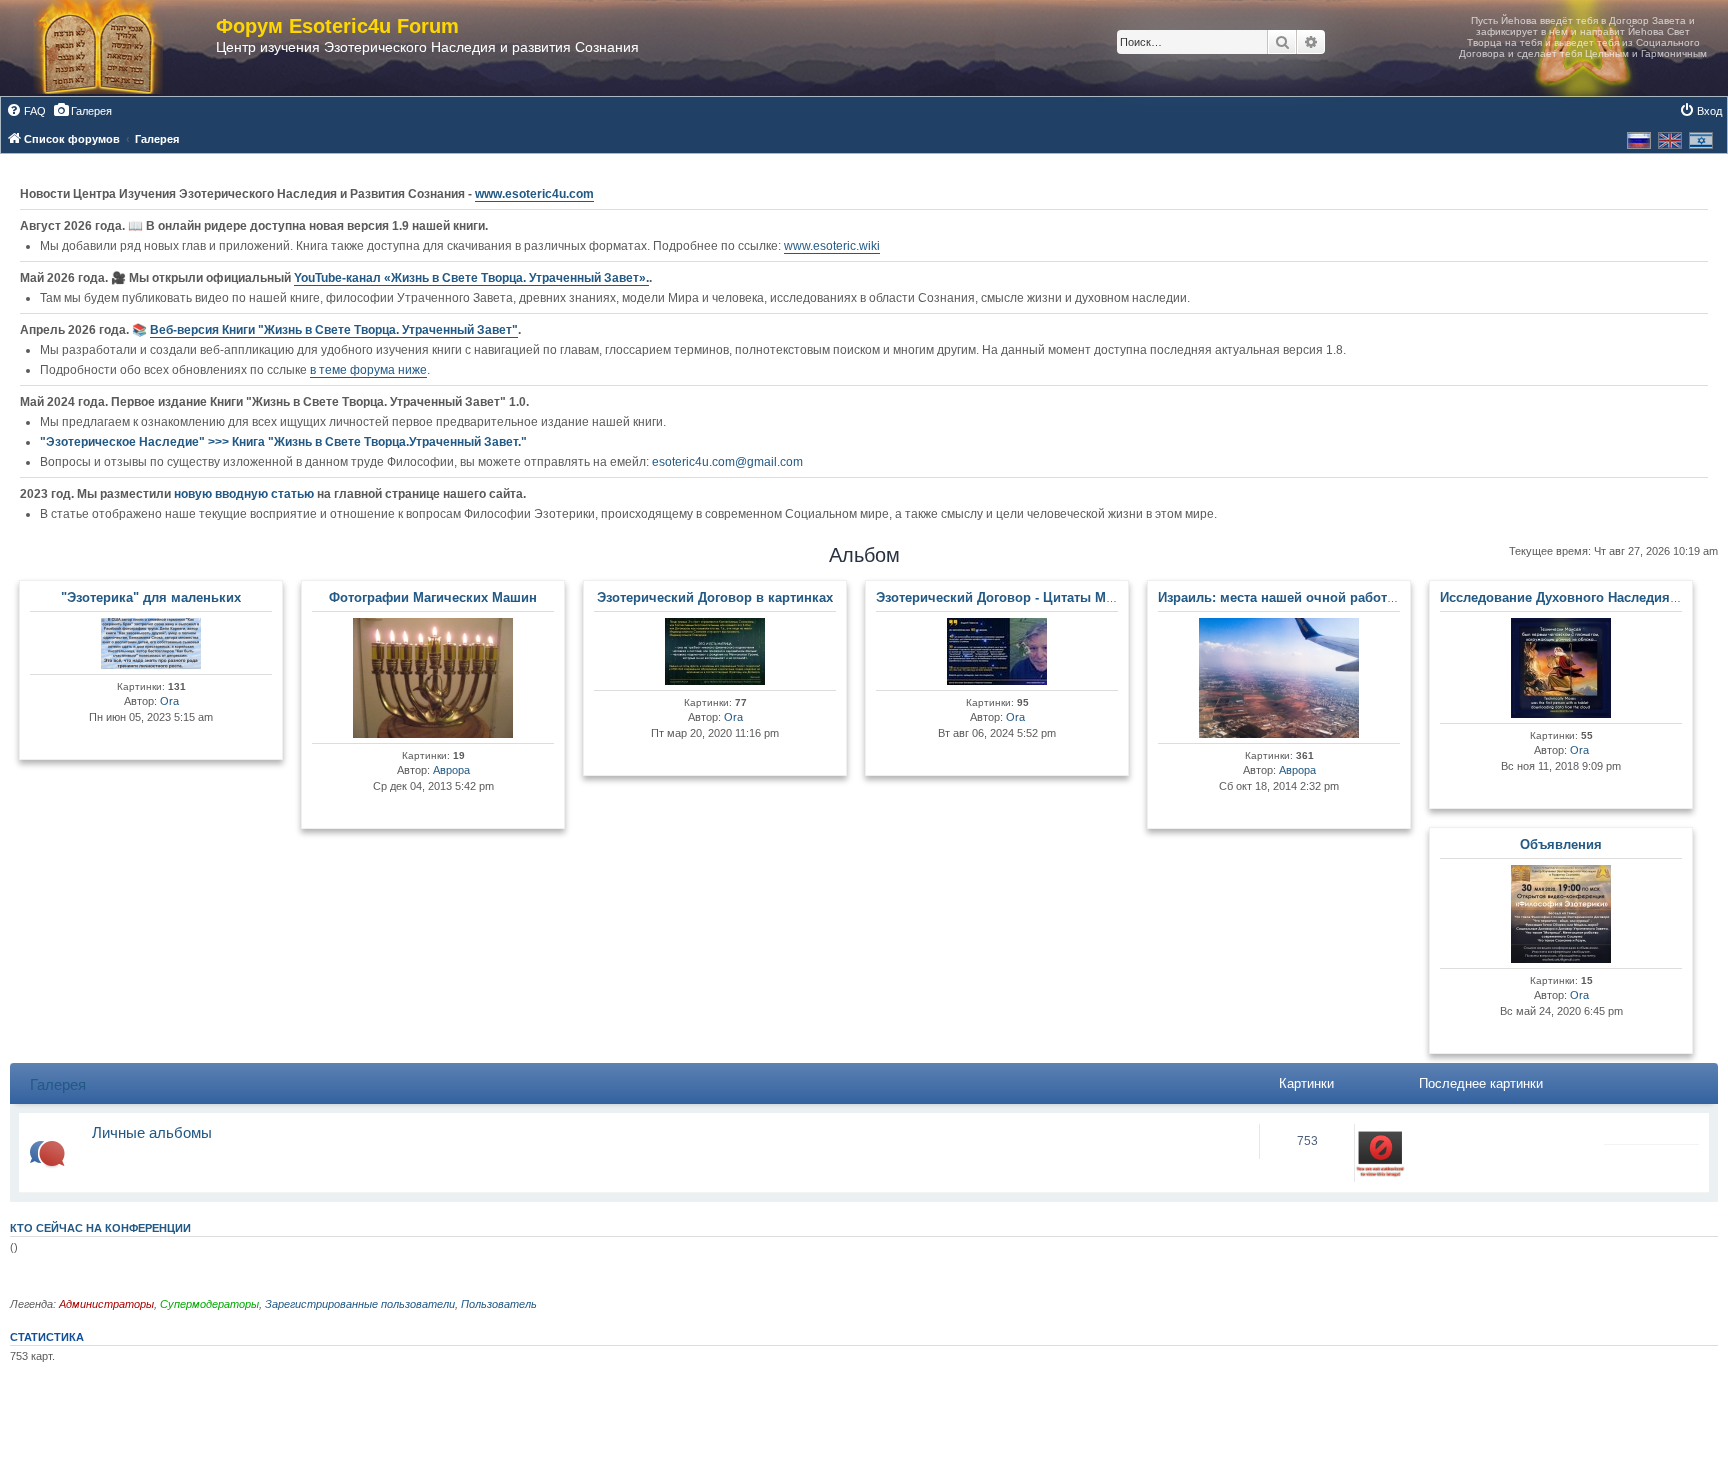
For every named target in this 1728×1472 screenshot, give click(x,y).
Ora (169, 701)
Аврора (451, 770)
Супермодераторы (209, 1304)
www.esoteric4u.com (534, 194)
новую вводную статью (245, 494)
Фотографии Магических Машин (433, 597)
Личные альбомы (152, 1132)
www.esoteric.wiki (832, 246)
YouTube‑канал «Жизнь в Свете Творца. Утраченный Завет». (471, 278)
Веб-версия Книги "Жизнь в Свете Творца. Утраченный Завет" (334, 330)
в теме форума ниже (368, 370)
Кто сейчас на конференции (100, 1228)
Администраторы (106, 1304)
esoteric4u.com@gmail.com (727, 462)
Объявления (1561, 844)
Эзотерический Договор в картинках (715, 597)
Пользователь (499, 1304)
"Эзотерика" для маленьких (151, 597)
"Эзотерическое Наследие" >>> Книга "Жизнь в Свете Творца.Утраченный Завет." (283, 442)
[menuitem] (26, 111)
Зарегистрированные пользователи (360, 1304)
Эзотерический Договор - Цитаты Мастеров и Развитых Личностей (1092, 597)
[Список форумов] (118, 48)
